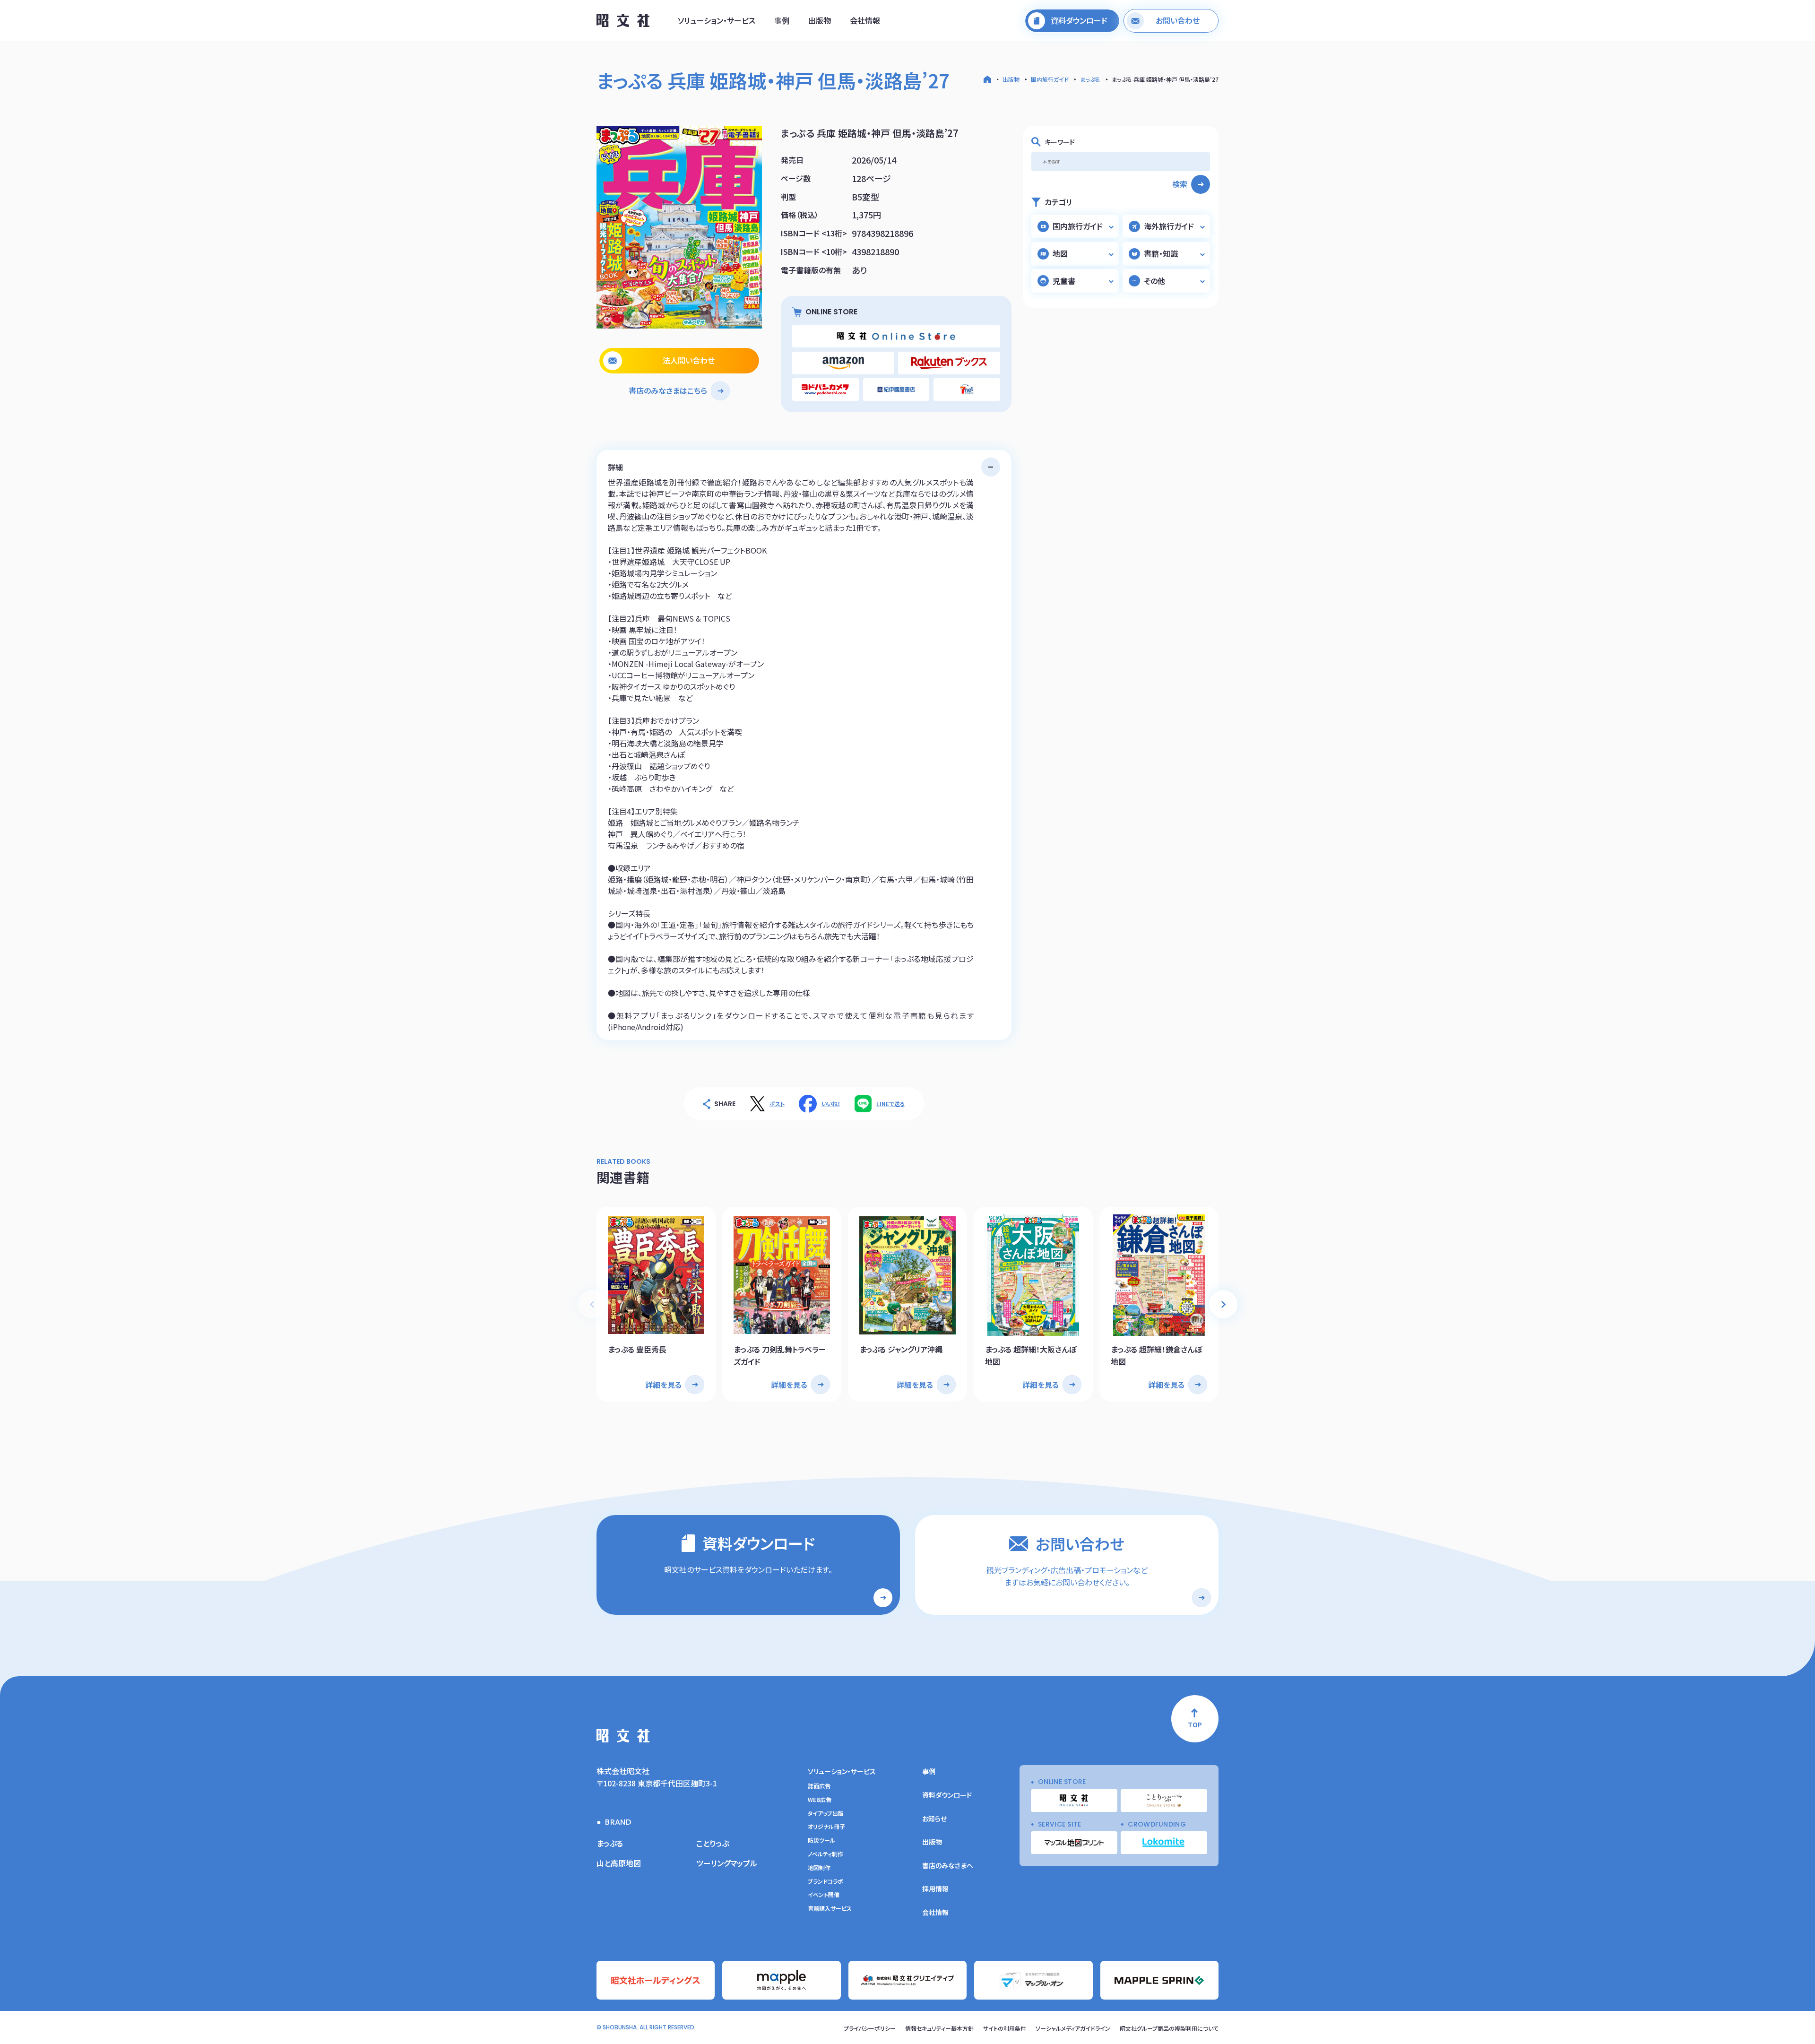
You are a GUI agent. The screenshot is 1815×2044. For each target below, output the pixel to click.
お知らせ (934, 1819)
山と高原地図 (619, 1863)
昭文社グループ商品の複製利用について (1169, 2028)
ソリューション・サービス (717, 20)
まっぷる (1090, 79)
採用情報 (935, 1888)
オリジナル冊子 (826, 1827)
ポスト (777, 1104)
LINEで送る (891, 1104)
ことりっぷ (713, 1843)
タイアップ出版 (826, 1813)
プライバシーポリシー (870, 2028)
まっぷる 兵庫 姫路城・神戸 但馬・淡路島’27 (1165, 79)
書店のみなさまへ (948, 1865)
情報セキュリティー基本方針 (939, 2028)
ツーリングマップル (727, 1863)
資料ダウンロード (947, 1795)
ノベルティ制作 (825, 1854)
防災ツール (821, 1840)
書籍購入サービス (830, 1908)
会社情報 (865, 20)
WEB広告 (820, 1800)
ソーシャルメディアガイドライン (1073, 2028)
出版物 (820, 20)
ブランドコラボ (825, 1881)
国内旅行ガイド (1050, 79)
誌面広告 (819, 1786)
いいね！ (831, 1104)
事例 (782, 20)
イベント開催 (824, 1895)
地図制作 (819, 1868)
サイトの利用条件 (1005, 2028)
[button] (1223, 1304)
